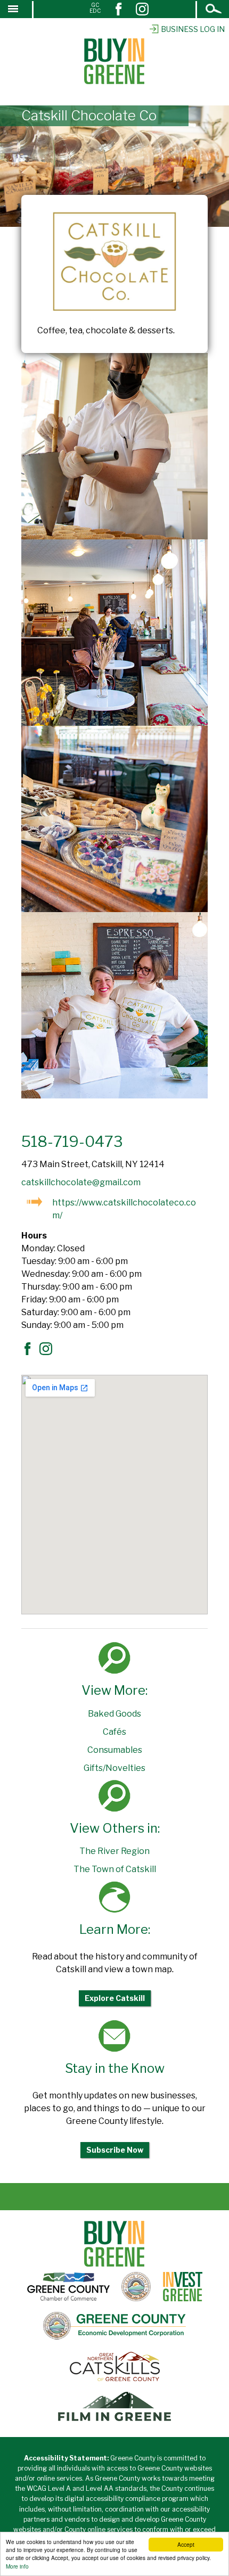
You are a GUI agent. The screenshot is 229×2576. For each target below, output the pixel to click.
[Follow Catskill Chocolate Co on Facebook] (30, 1352)
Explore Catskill (115, 1998)
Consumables (115, 1750)
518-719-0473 (72, 1142)
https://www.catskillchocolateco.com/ (124, 1209)
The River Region (114, 1851)
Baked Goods (114, 1714)
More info (17, 2566)
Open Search (214, 10)
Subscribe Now (115, 2150)
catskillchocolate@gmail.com (81, 1182)
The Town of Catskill (115, 1869)
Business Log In (193, 29)
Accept (186, 2544)
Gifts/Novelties (114, 1768)
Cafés (114, 1732)
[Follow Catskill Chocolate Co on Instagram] (48, 1352)
